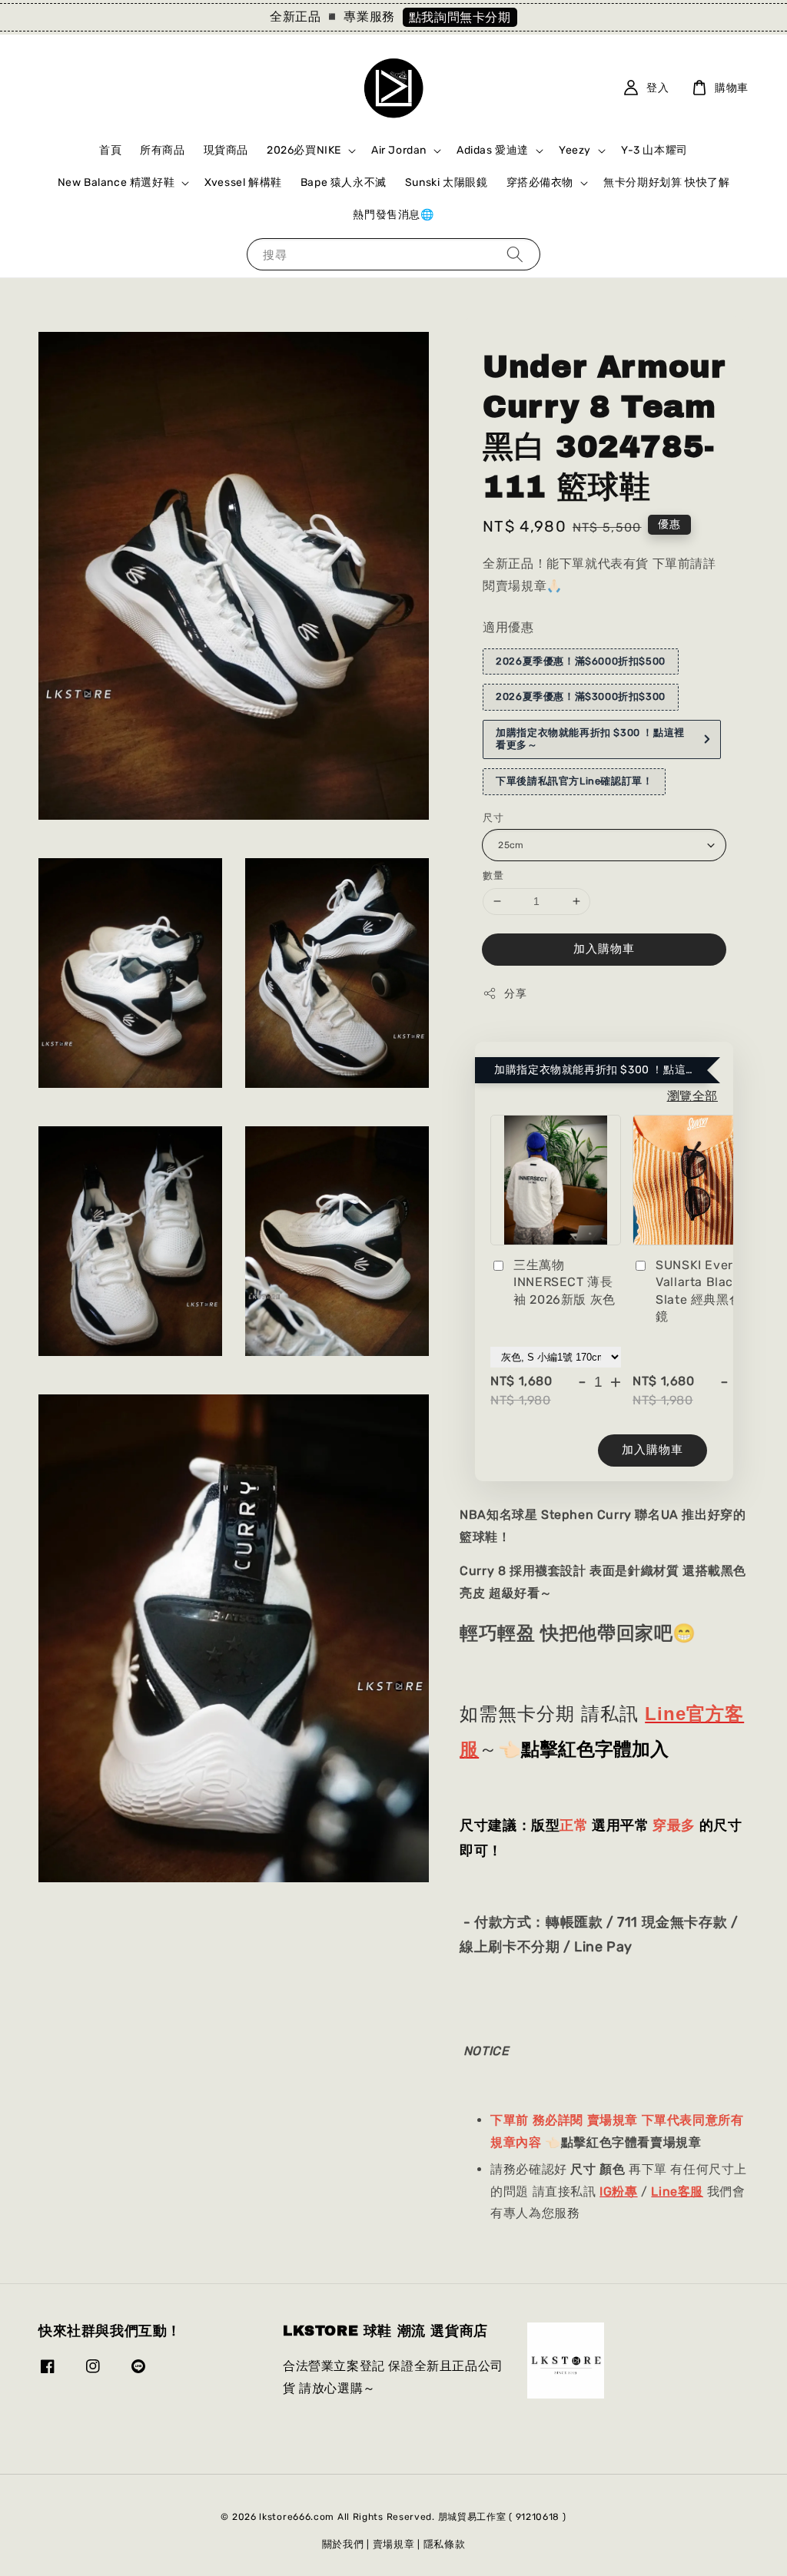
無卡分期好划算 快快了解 (666, 182)
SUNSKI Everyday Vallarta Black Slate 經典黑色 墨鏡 (709, 1291)
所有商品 (162, 150)
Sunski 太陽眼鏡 (447, 182)
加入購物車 (604, 949)
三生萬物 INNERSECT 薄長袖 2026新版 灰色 (565, 1282)
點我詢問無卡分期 (460, 17)
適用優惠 (508, 627)
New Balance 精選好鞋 (116, 182)
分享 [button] (515, 994)
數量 (493, 875)
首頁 (110, 150)
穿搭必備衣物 (540, 182)
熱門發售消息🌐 (393, 215)
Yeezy (575, 150)
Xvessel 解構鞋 (243, 182)
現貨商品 (226, 150)
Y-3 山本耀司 (654, 150)
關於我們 (343, 2544)
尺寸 (493, 818)
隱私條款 (445, 2544)
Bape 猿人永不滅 (344, 182)
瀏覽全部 (692, 1096)
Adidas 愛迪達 (493, 150)
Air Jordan (399, 150)
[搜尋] (515, 254)
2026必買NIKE (304, 150)
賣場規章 (394, 2544)
